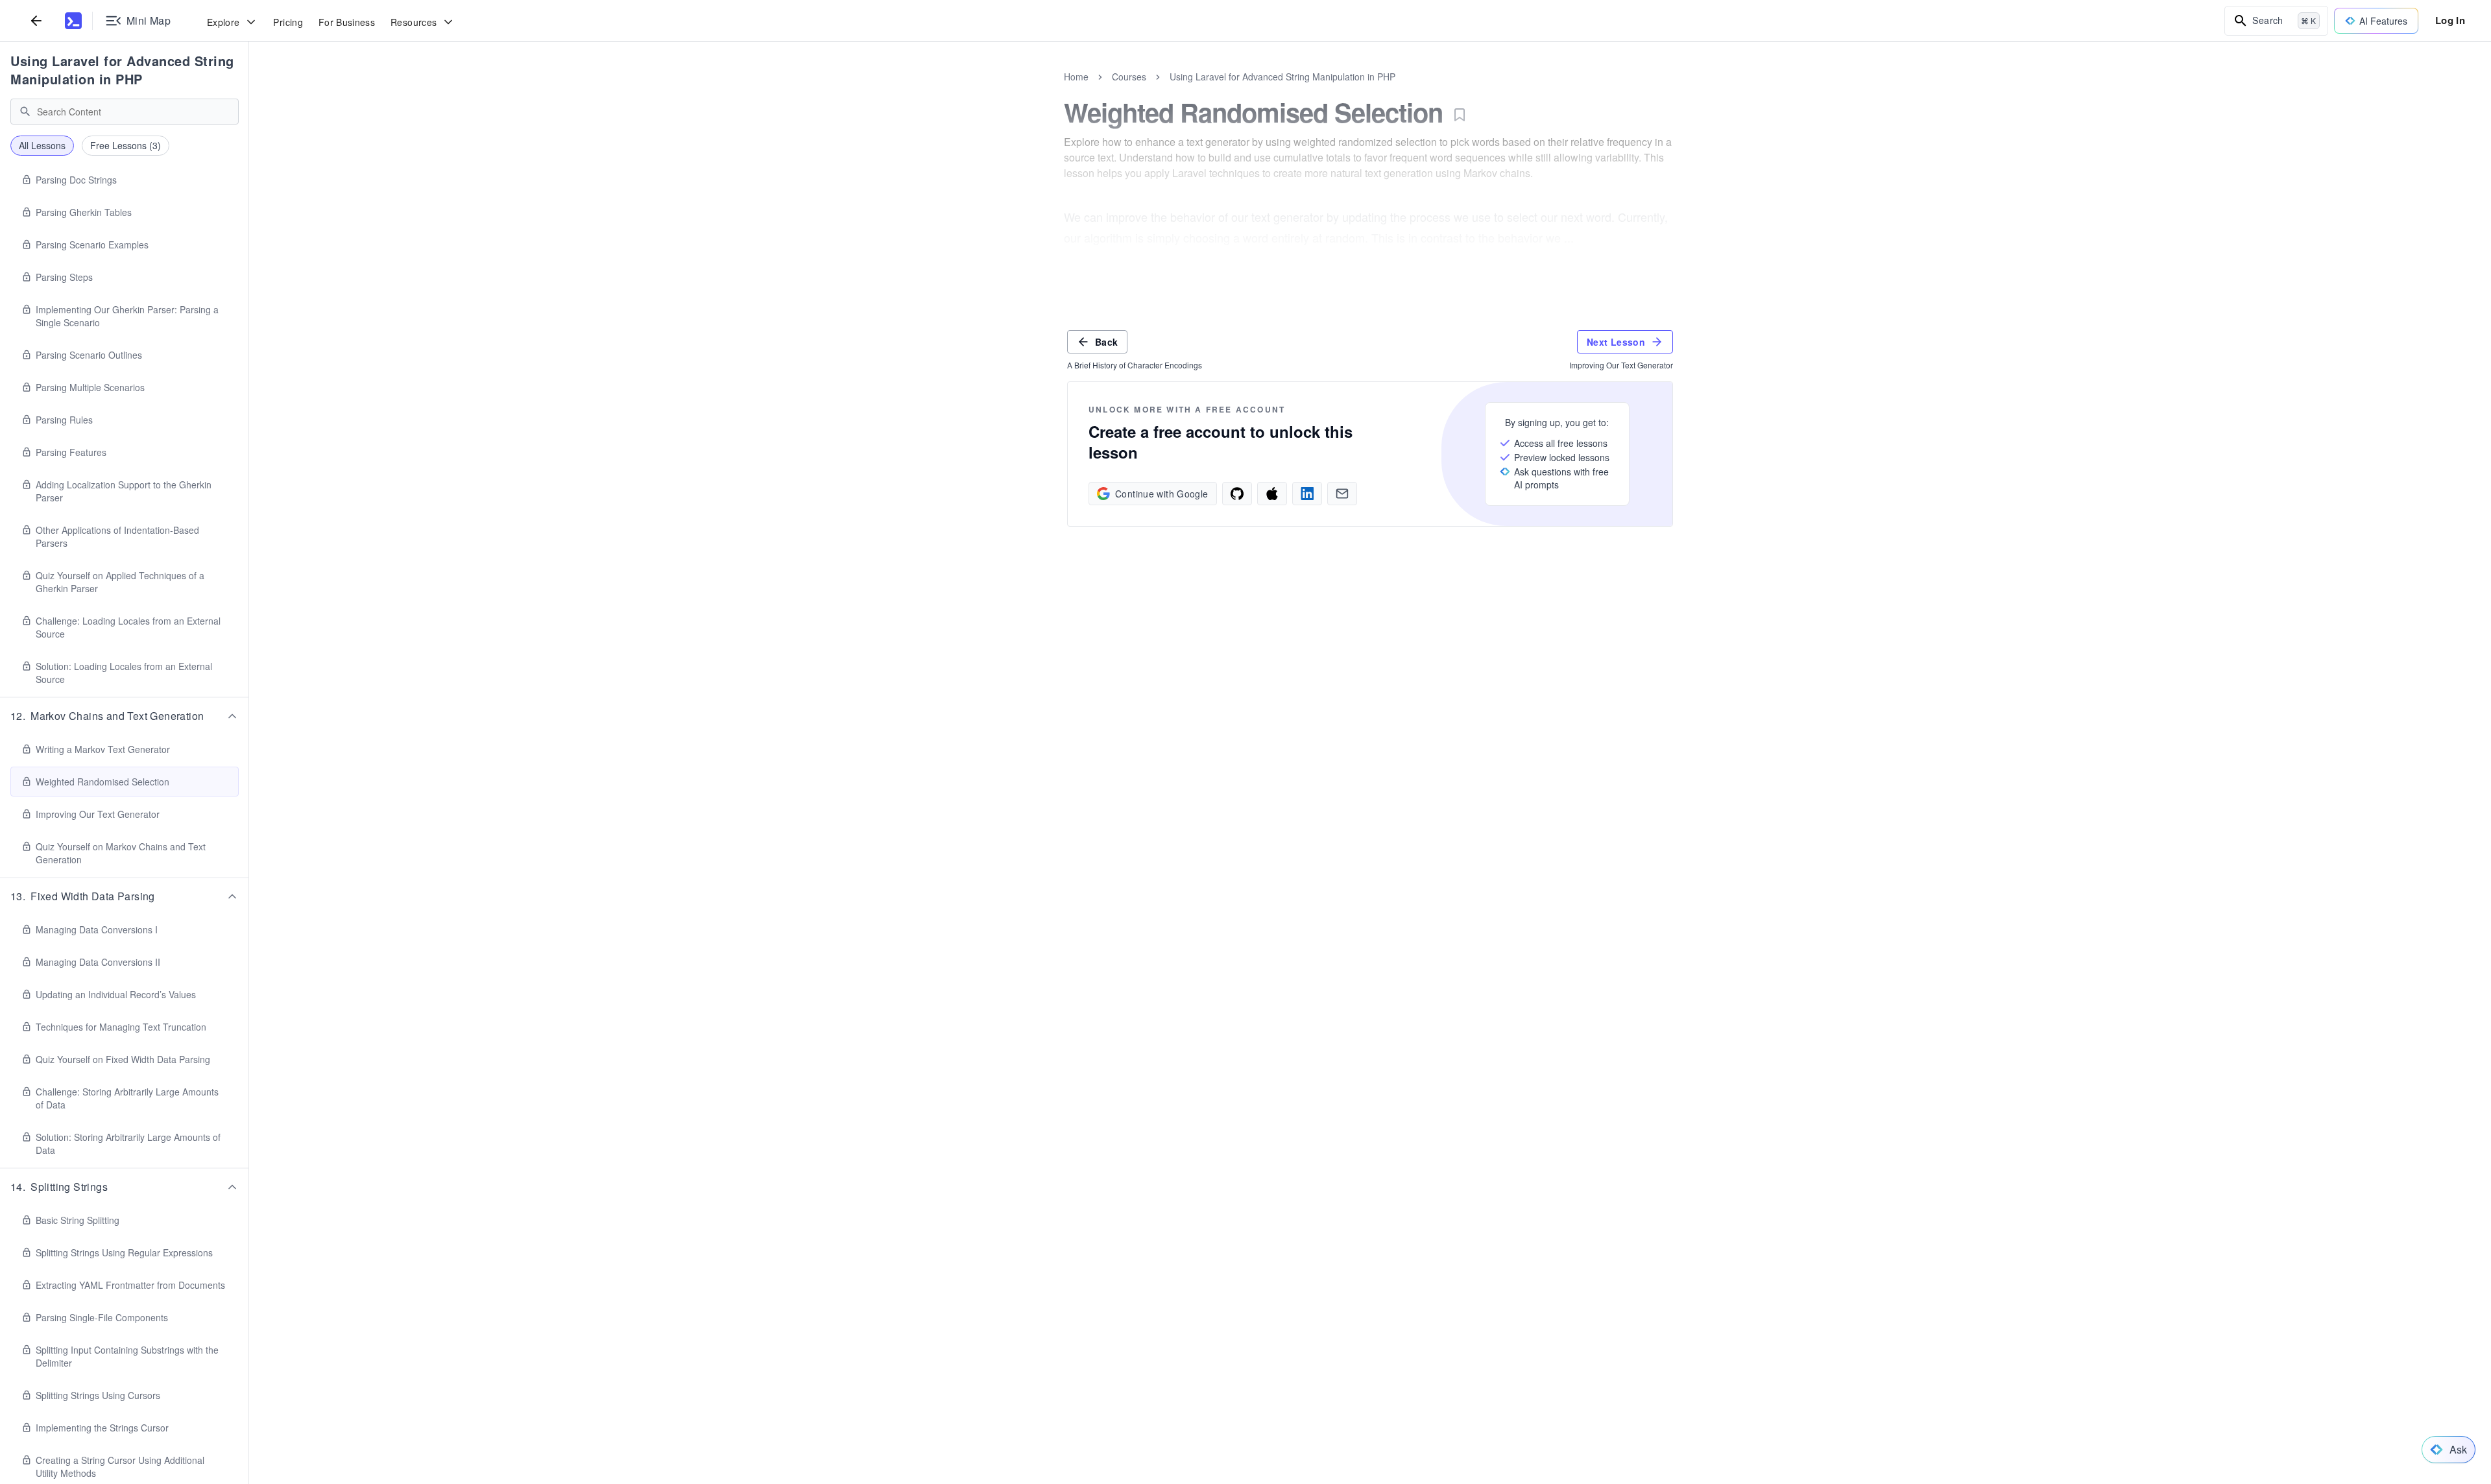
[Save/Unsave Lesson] (1460, 115)
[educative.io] (73, 21)
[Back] (36, 20)
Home (1076, 77)
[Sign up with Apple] (1272, 494)
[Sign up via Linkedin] (1307, 494)
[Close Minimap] (249, 91)
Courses (1129, 77)
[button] (125, 716)
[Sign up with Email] (1342, 494)
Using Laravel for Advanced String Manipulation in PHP (122, 70)
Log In (2450, 20)
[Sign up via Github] (1237, 494)
